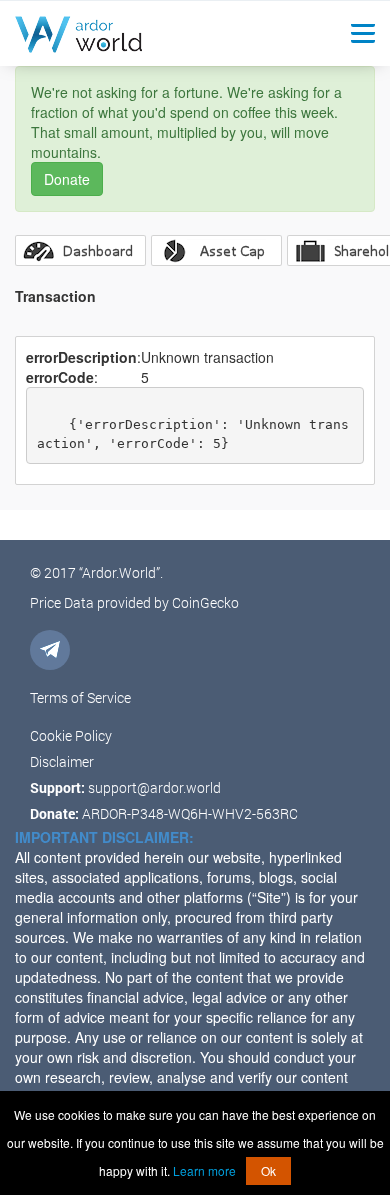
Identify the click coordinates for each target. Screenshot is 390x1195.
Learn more (204, 1170)
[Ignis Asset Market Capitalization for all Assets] (216, 250)
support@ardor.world (154, 787)
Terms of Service (80, 697)
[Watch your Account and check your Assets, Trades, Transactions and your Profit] (80, 250)
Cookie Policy (71, 735)
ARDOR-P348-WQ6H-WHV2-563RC (190, 813)
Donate (67, 179)
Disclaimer (62, 761)
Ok (268, 1170)
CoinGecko (205, 602)
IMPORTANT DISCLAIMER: (104, 837)
